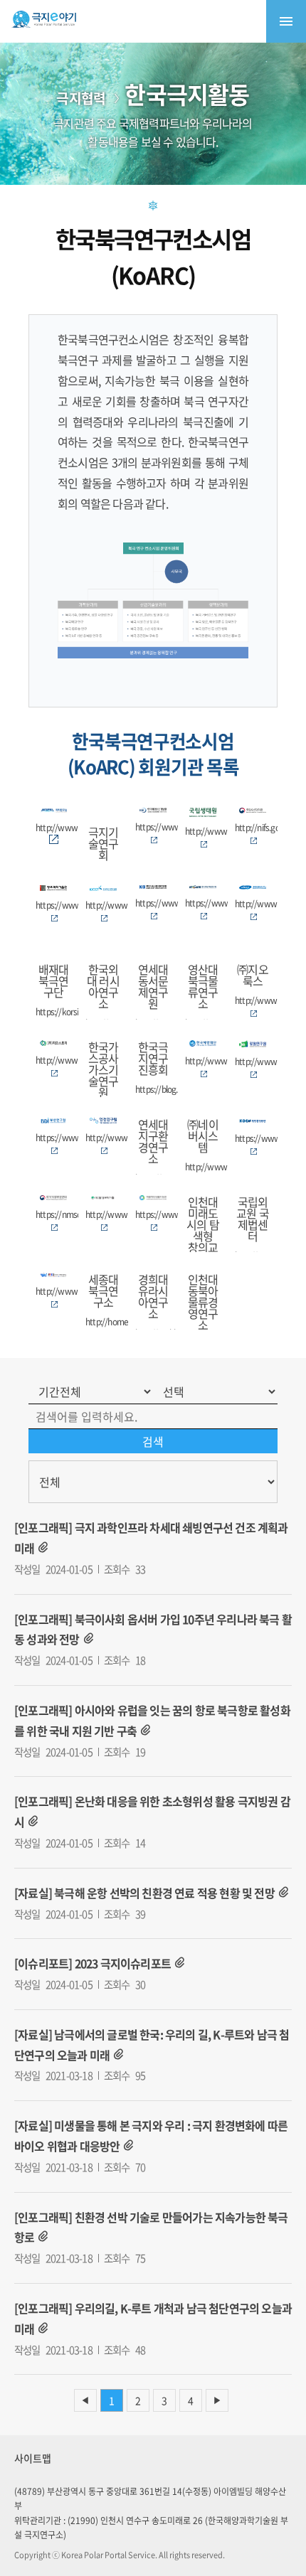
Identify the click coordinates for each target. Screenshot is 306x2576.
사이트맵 (33, 2458)
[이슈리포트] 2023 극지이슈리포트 (93, 1963)
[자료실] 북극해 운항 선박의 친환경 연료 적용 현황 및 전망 (144, 1893)
